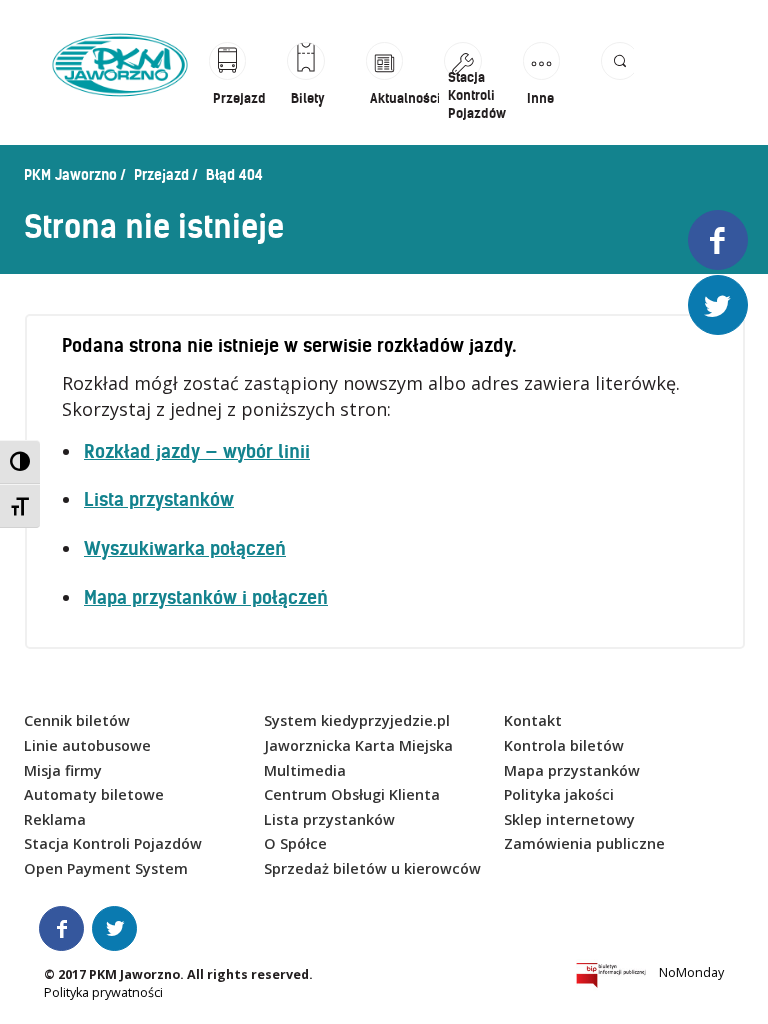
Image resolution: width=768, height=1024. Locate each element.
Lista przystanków (159, 499)
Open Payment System (106, 868)
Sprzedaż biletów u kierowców (372, 868)
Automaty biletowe (94, 794)
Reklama (55, 819)
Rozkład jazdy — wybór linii (197, 451)
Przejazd (161, 175)
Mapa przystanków (572, 770)
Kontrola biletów (564, 745)
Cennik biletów (77, 720)
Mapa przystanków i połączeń (206, 597)
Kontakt (533, 720)
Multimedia (305, 770)
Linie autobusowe (87, 745)
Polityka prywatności (103, 992)
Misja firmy (63, 770)
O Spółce (295, 843)
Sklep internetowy (569, 819)
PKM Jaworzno (70, 175)
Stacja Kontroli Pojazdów (113, 843)
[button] (617, 82)
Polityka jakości (559, 794)
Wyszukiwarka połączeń (185, 548)
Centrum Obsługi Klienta (352, 794)
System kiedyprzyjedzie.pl (357, 720)
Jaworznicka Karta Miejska (358, 745)
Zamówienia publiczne (584, 843)
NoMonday (691, 972)
